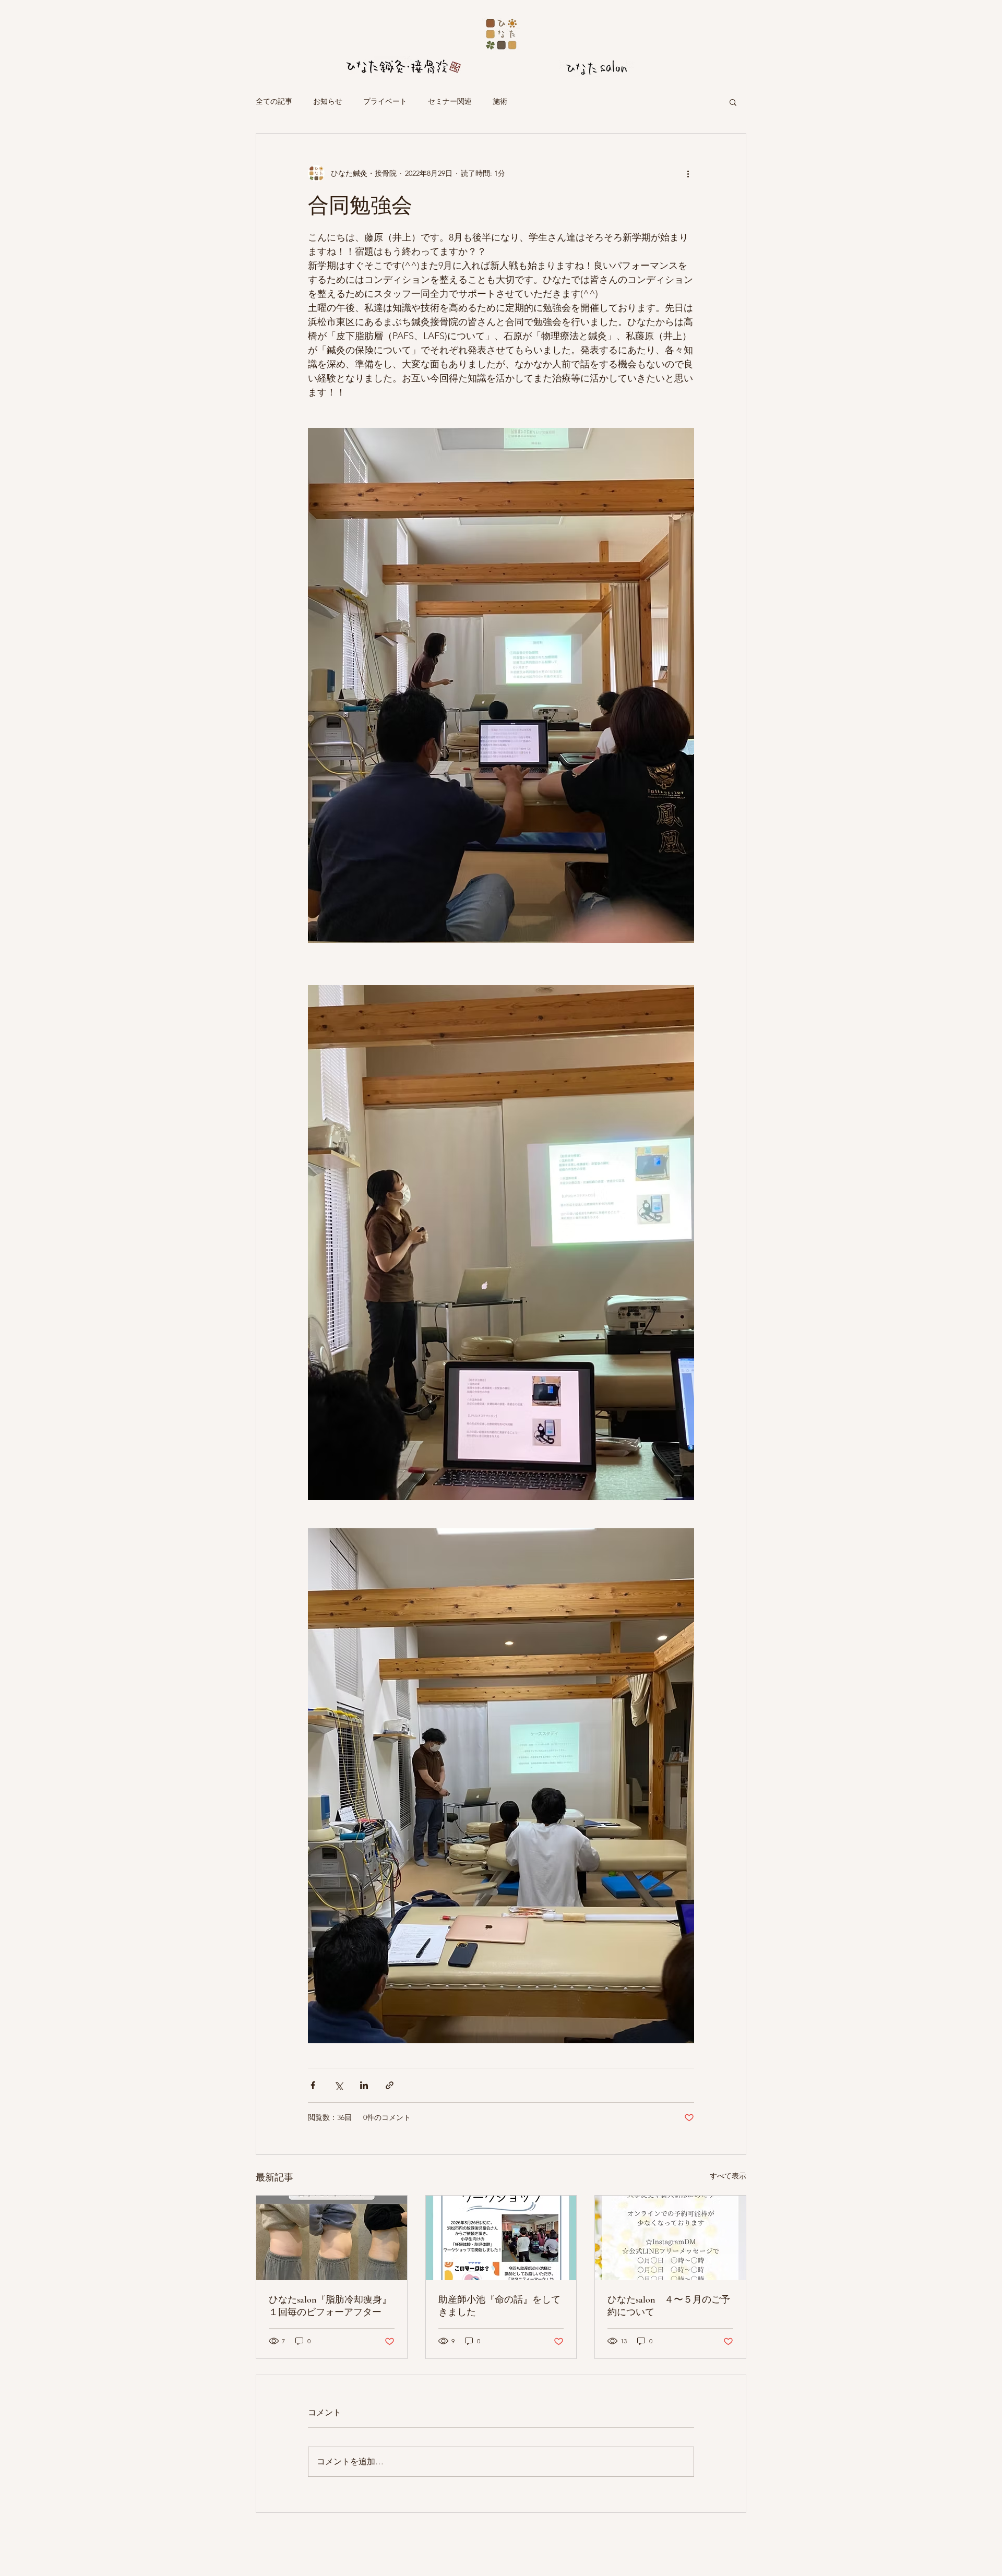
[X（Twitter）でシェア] (338, 2085)
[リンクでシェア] (390, 2085)
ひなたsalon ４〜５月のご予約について (669, 2306)
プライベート (385, 101)
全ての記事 (274, 101)
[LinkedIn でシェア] (364, 2085)
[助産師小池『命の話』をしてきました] (501, 2238)
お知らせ (328, 101)
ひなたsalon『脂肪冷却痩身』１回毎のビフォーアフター (330, 2306)
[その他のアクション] (688, 173)
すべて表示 (728, 2176)
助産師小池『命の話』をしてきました (499, 2306)
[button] (733, 102)
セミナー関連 (450, 101)
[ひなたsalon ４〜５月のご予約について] (670, 2238)
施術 (500, 101)
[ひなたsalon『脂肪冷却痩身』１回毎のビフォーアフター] (332, 2238)
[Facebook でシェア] (313, 2085)
